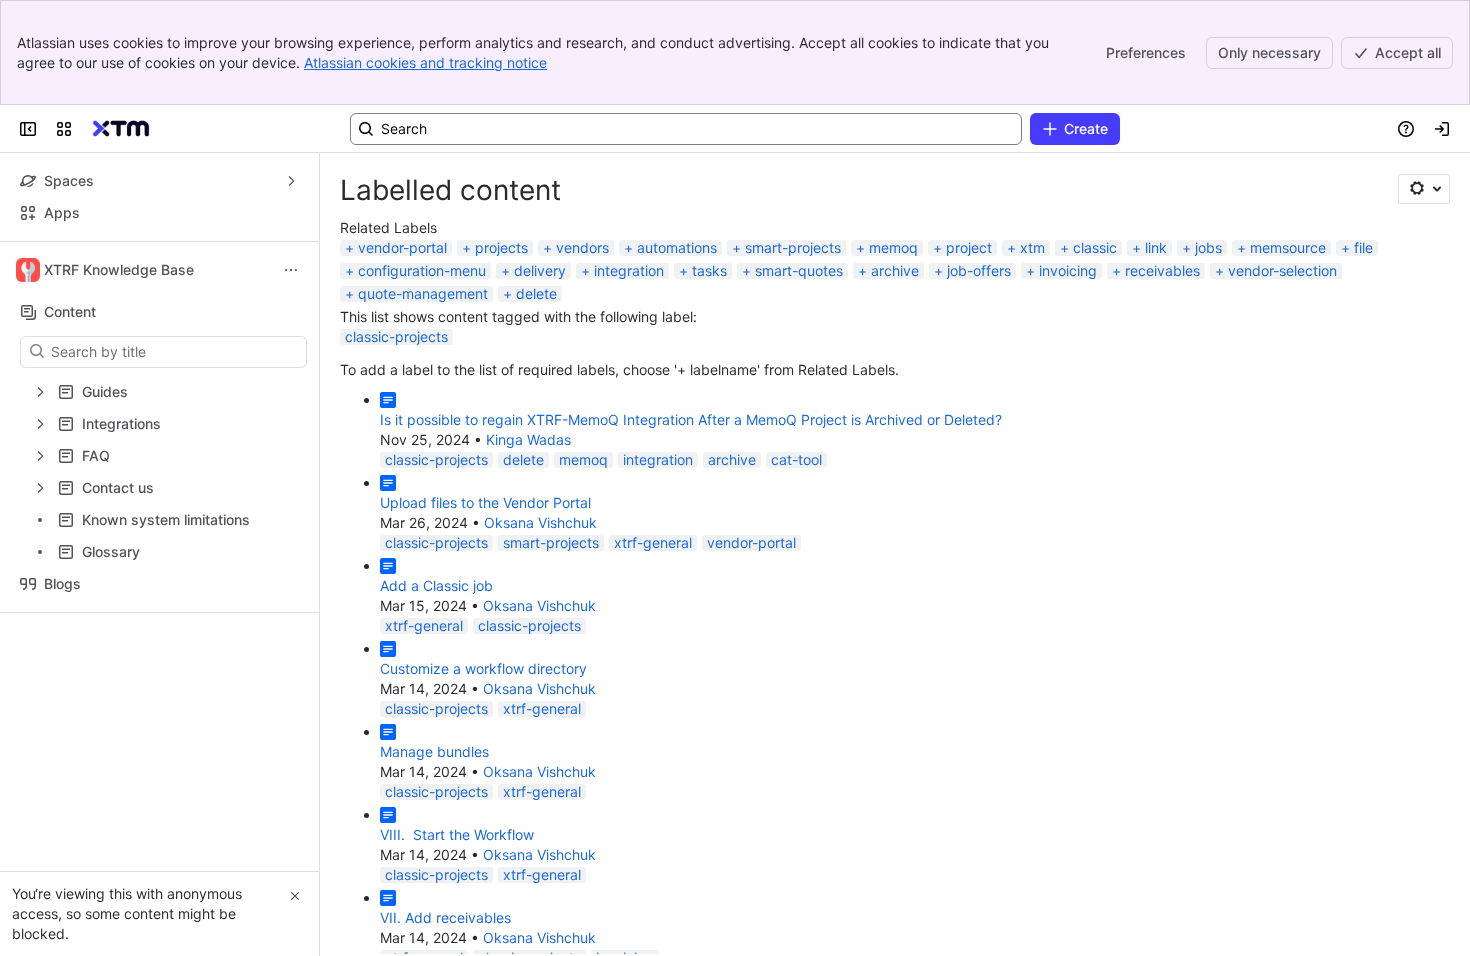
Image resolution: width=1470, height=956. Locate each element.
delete (536, 293)
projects (501, 247)
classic (1095, 247)
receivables (1162, 270)
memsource (1288, 247)
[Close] (295, 896)
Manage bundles (434, 751)
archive (895, 270)
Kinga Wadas (528, 439)
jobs (1208, 247)
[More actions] (291, 270)
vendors (582, 247)
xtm (1032, 247)
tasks (709, 270)
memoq (893, 247)
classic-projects (396, 336)
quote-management (423, 293)
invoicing (1068, 270)
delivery (540, 270)
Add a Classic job (436, 585)
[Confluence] (121, 129)
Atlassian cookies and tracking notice (425, 62)
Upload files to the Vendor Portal (485, 502)
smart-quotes (799, 270)
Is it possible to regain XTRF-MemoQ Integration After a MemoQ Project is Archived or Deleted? (691, 419)
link (1156, 247)
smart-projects (793, 247)
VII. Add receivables (445, 917)
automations (677, 247)
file (1363, 247)
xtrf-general (653, 542)
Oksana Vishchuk (540, 522)
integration (629, 270)
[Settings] (1424, 189)
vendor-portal (402, 247)
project (969, 247)
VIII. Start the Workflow (457, 834)
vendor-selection (1282, 270)
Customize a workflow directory (483, 668)
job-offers (979, 270)
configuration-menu (422, 270)
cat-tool (796, 459)
